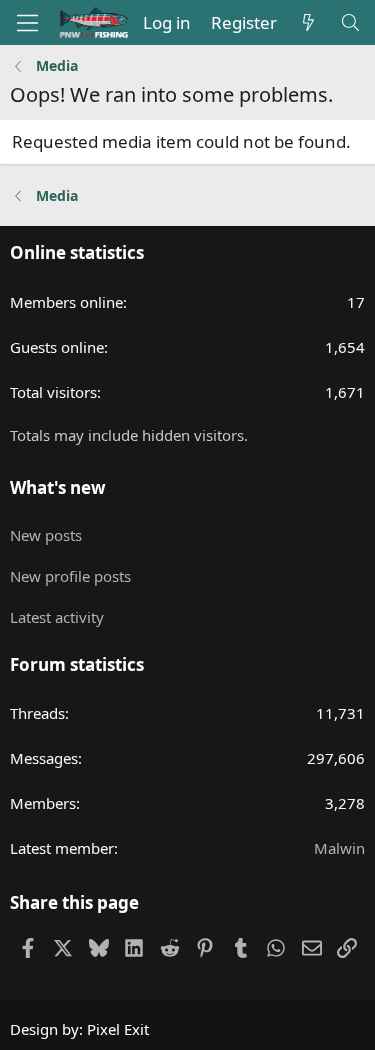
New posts (46, 535)
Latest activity (57, 617)
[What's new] (308, 23)
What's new (58, 487)
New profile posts (70, 576)
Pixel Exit (118, 1029)
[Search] (350, 23)
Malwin (339, 848)
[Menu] (27, 23)
